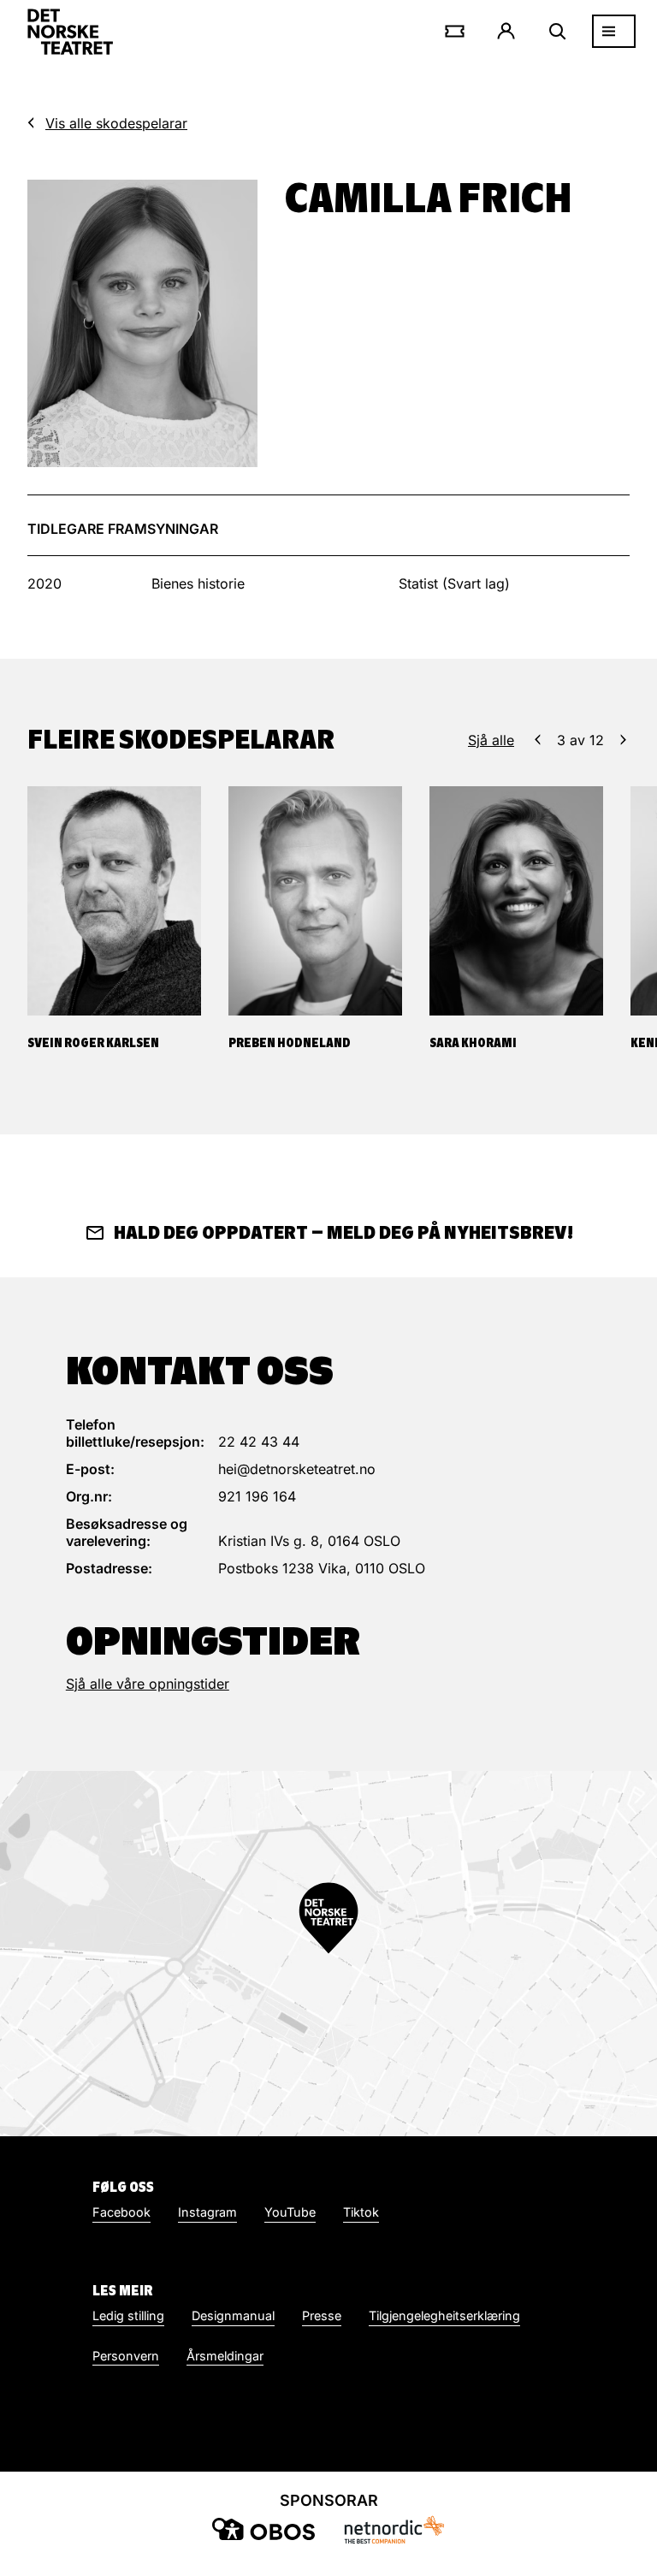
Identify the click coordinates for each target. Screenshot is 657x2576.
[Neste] (623, 740)
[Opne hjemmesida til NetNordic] (394, 2529)
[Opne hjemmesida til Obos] (263, 2529)
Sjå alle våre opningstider (148, 1684)
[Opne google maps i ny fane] (328, 1954)
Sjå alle (491, 740)
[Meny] (614, 31)
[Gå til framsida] (70, 32)
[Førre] (538, 740)
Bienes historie (198, 583)
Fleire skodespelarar (181, 739)
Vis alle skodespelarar (116, 123)
